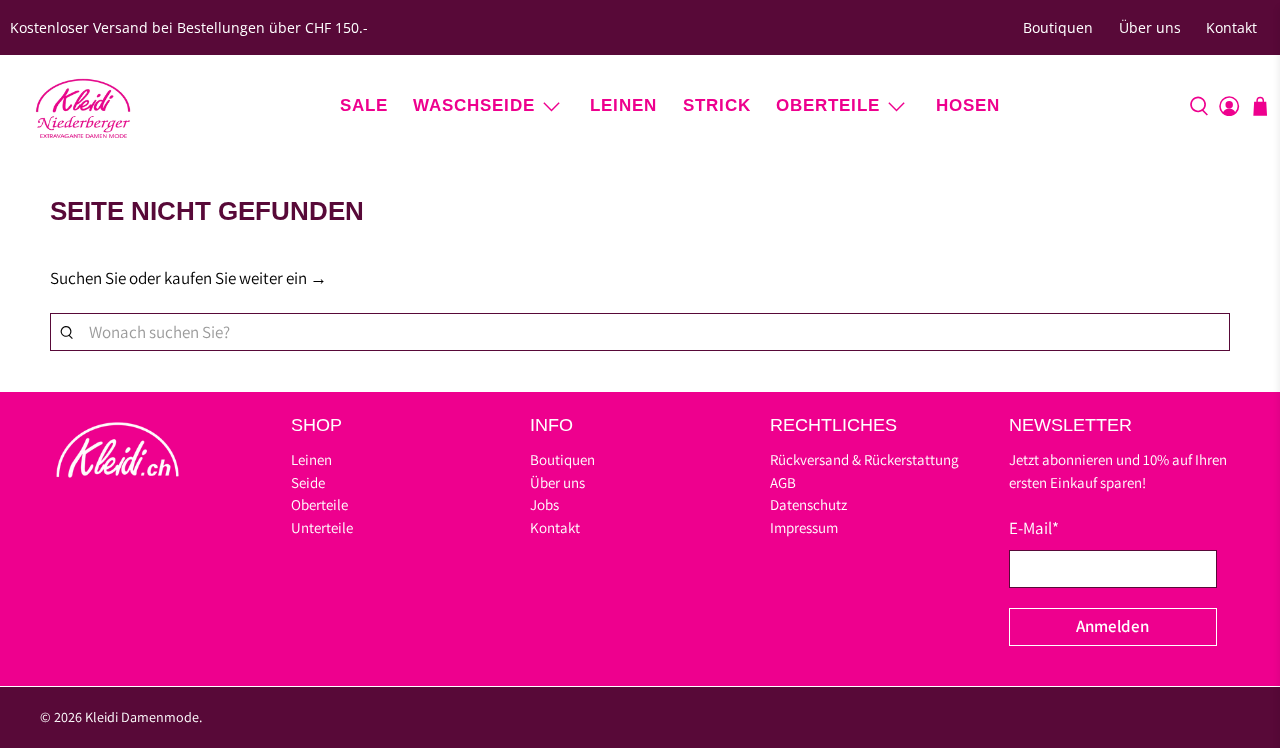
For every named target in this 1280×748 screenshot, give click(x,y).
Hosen (968, 105)
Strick (717, 105)
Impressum (804, 527)
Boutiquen (1058, 27)
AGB (783, 482)
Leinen (623, 105)
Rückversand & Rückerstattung (864, 459)
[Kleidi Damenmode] (83, 106)
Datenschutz (808, 504)
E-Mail (1034, 528)
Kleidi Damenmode (142, 717)
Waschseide (474, 105)
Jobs (544, 504)
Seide (308, 482)
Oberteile (828, 105)
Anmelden (1112, 626)
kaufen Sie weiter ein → (245, 278)
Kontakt (1231, 27)
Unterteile (322, 527)
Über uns (1150, 27)
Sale (364, 105)
